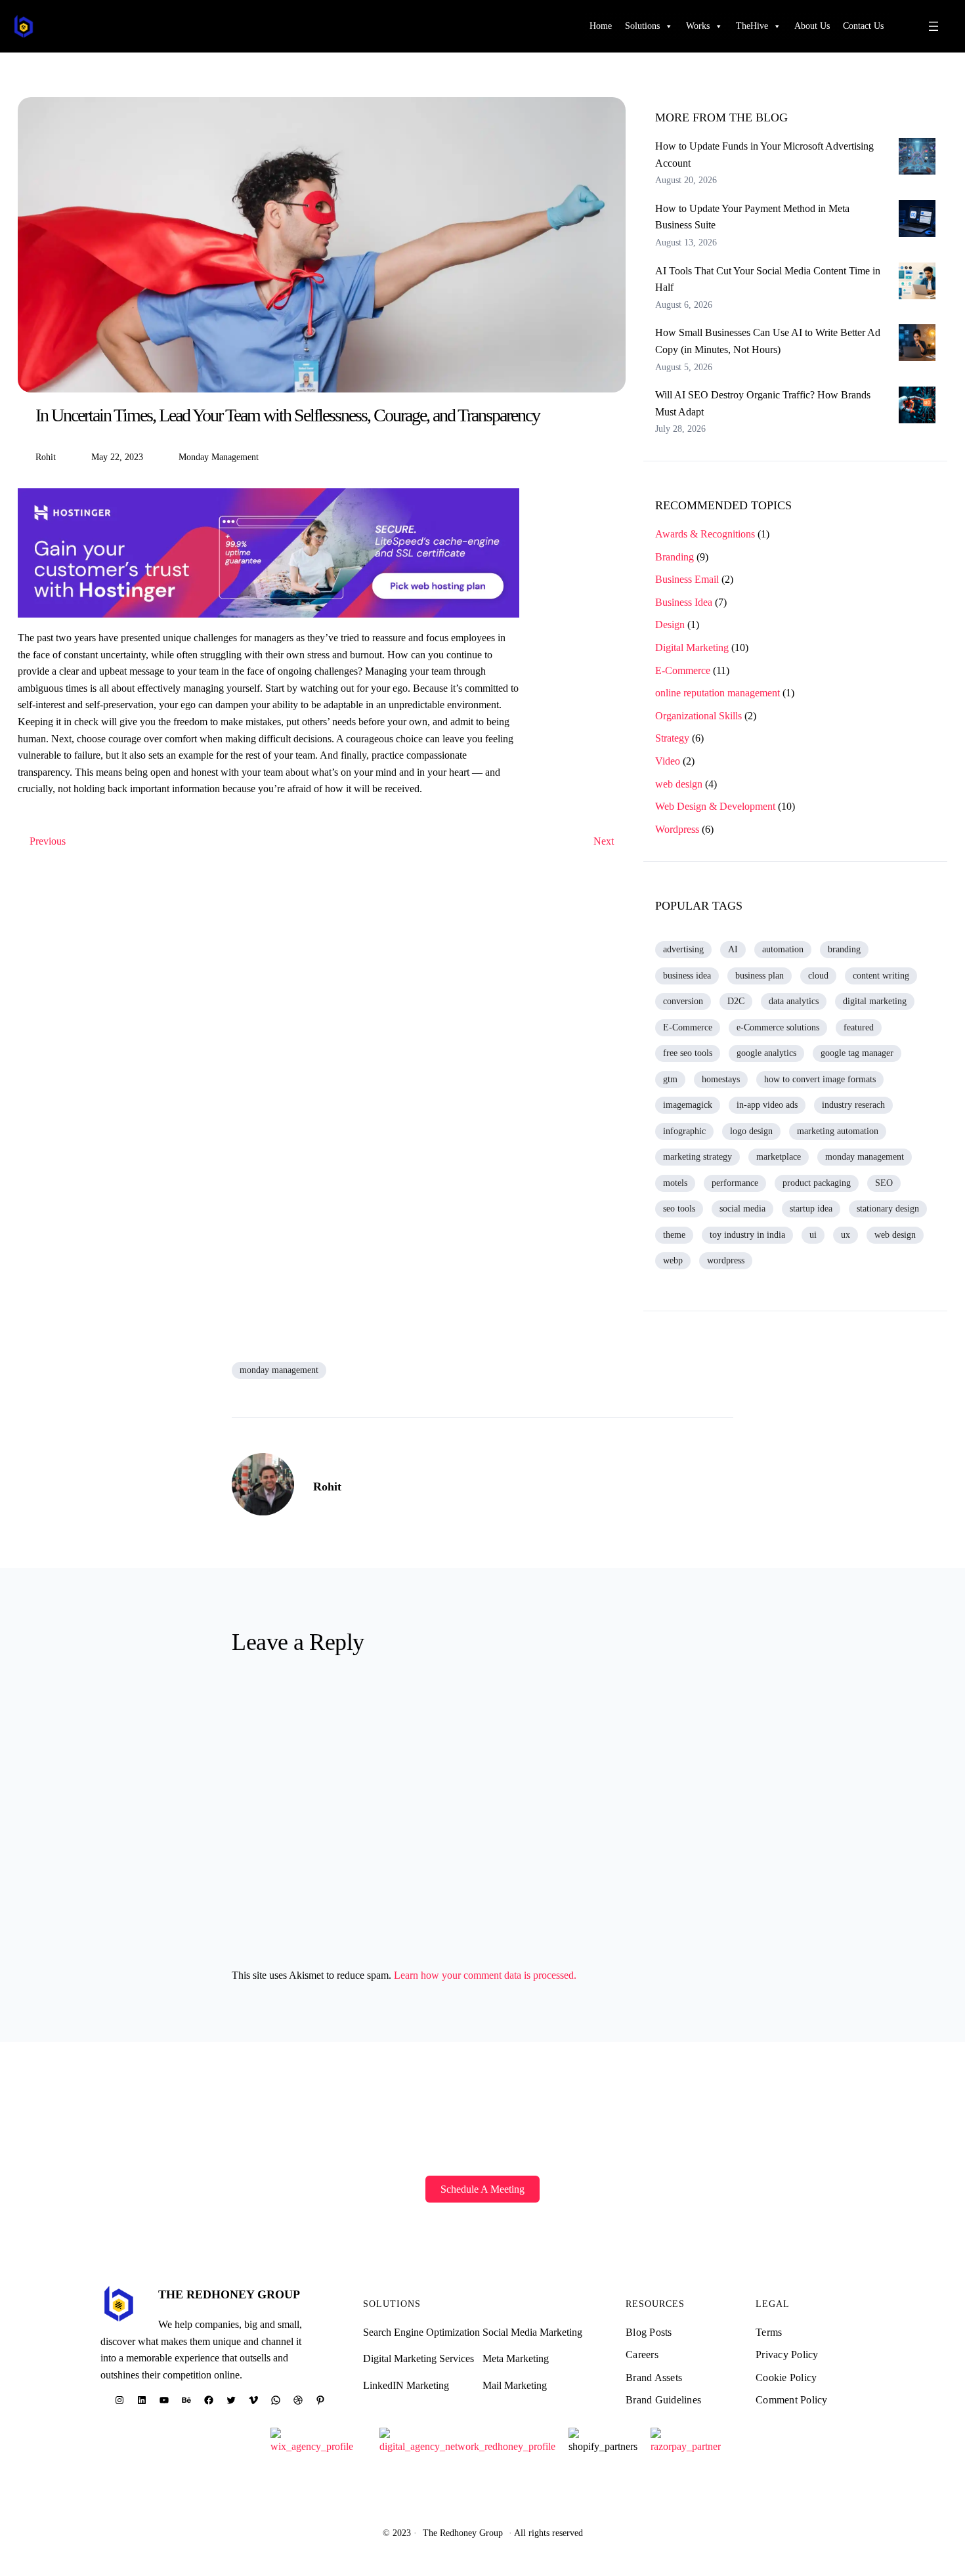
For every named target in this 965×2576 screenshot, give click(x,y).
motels (675, 1183)
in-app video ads (767, 1105)
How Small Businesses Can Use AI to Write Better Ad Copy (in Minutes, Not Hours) (768, 341)
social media (742, 1209)
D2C (736, 1001)
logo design (751, 1131)
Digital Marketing (692, 647)
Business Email (687, 579)
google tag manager (857, 1053)
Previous (48, 841)
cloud (818, 976)
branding (844, 949)
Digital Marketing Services (418, 2358)
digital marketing (875, 1001)
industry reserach (853, 1105)
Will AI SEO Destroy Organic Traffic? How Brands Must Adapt (763, 403)
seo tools (679, 1209)
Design (670, 624)
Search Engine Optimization (421, 2332)
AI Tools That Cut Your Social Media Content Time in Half (768, 279)
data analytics (794, 1001)
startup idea (811, 1209)
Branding (675, 557)
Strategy (672, 738)
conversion (683, 1001)
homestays (721, 1079)
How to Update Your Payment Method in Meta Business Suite (752, 217)
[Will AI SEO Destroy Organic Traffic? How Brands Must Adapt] (917, 408)
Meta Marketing (516, 2358)
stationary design (888, 1209)
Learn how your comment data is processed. (485, 1975)
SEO (884, 1183)
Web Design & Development (715, 806)
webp (673, 1260)
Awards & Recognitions (705, 534)
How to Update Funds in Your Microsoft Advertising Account (764, 155)
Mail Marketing (515, 2385)
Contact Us (863, 26)
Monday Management (219, 457)
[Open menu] (933, 26)
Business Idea (684, 602)
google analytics (766, 1053)
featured (859, 1027)
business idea (687, 976)
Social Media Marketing (532, 2332)
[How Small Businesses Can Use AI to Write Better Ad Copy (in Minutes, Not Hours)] (917, 345)
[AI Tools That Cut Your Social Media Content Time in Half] (917, 284)
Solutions (642, 26)
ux (846, 1235)
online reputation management (718, 693)
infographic (684, 1131)
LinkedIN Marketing (406, 2385)
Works (698, 26)
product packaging (817, 1183)
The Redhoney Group (229, 2294)
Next (604, 841)
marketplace (779, 1157)
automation (783, 949)
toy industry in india (747, 1235)
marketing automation (838, 1131)
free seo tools (688, 1053)
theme (674, 1235)
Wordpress (677, 829)
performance (735, 1183)
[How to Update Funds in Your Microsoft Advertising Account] (917, 159)
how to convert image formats (820, 1079)
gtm (670, 1079)
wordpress (726, 1260)
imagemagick (688, 1105)
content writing (881, 976)
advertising (683, 949)
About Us (812, 26)
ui (813, 1235)
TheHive (752, 26)
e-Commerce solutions (778, 1027)
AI (733, 949)
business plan (760, 976)
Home (601, 26)
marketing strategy (697, 1157)
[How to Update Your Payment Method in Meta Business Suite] (917, 221)
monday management (865, 1157)
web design (679, 784)
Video (668, 761)
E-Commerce (683, 670)
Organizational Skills (698, 716)
